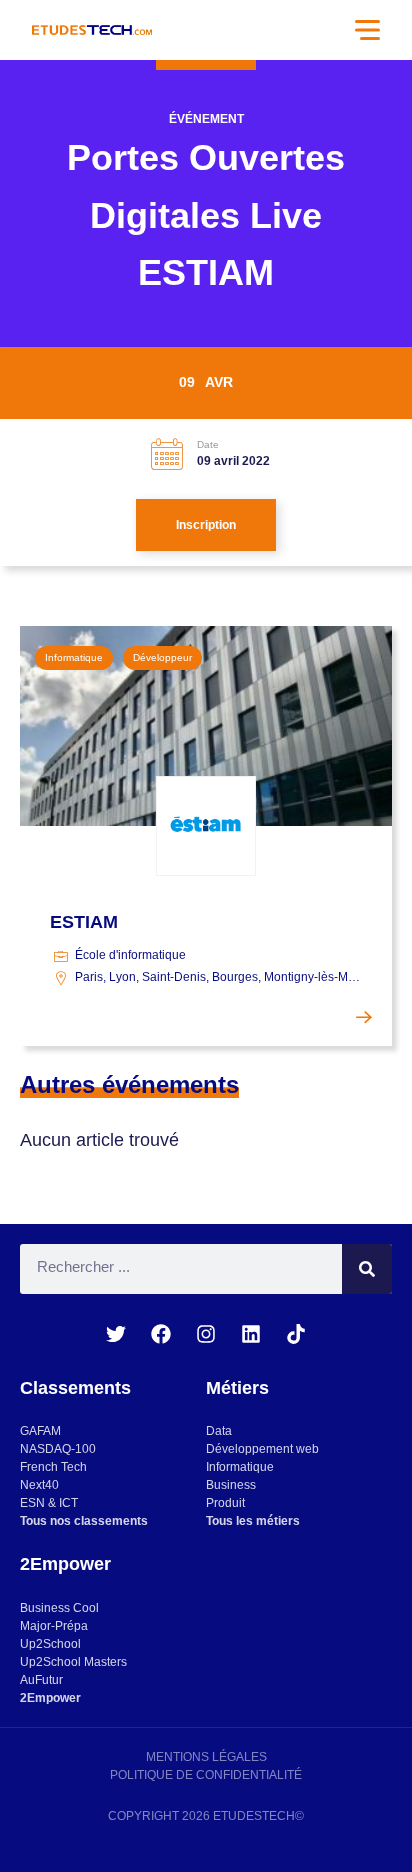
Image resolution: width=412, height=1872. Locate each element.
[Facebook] (161, 1334)
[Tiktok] (296, 1334)
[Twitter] (116, 1334)
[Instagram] (206, 1334)
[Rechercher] (367, 1269)
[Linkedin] (251, 1334)
